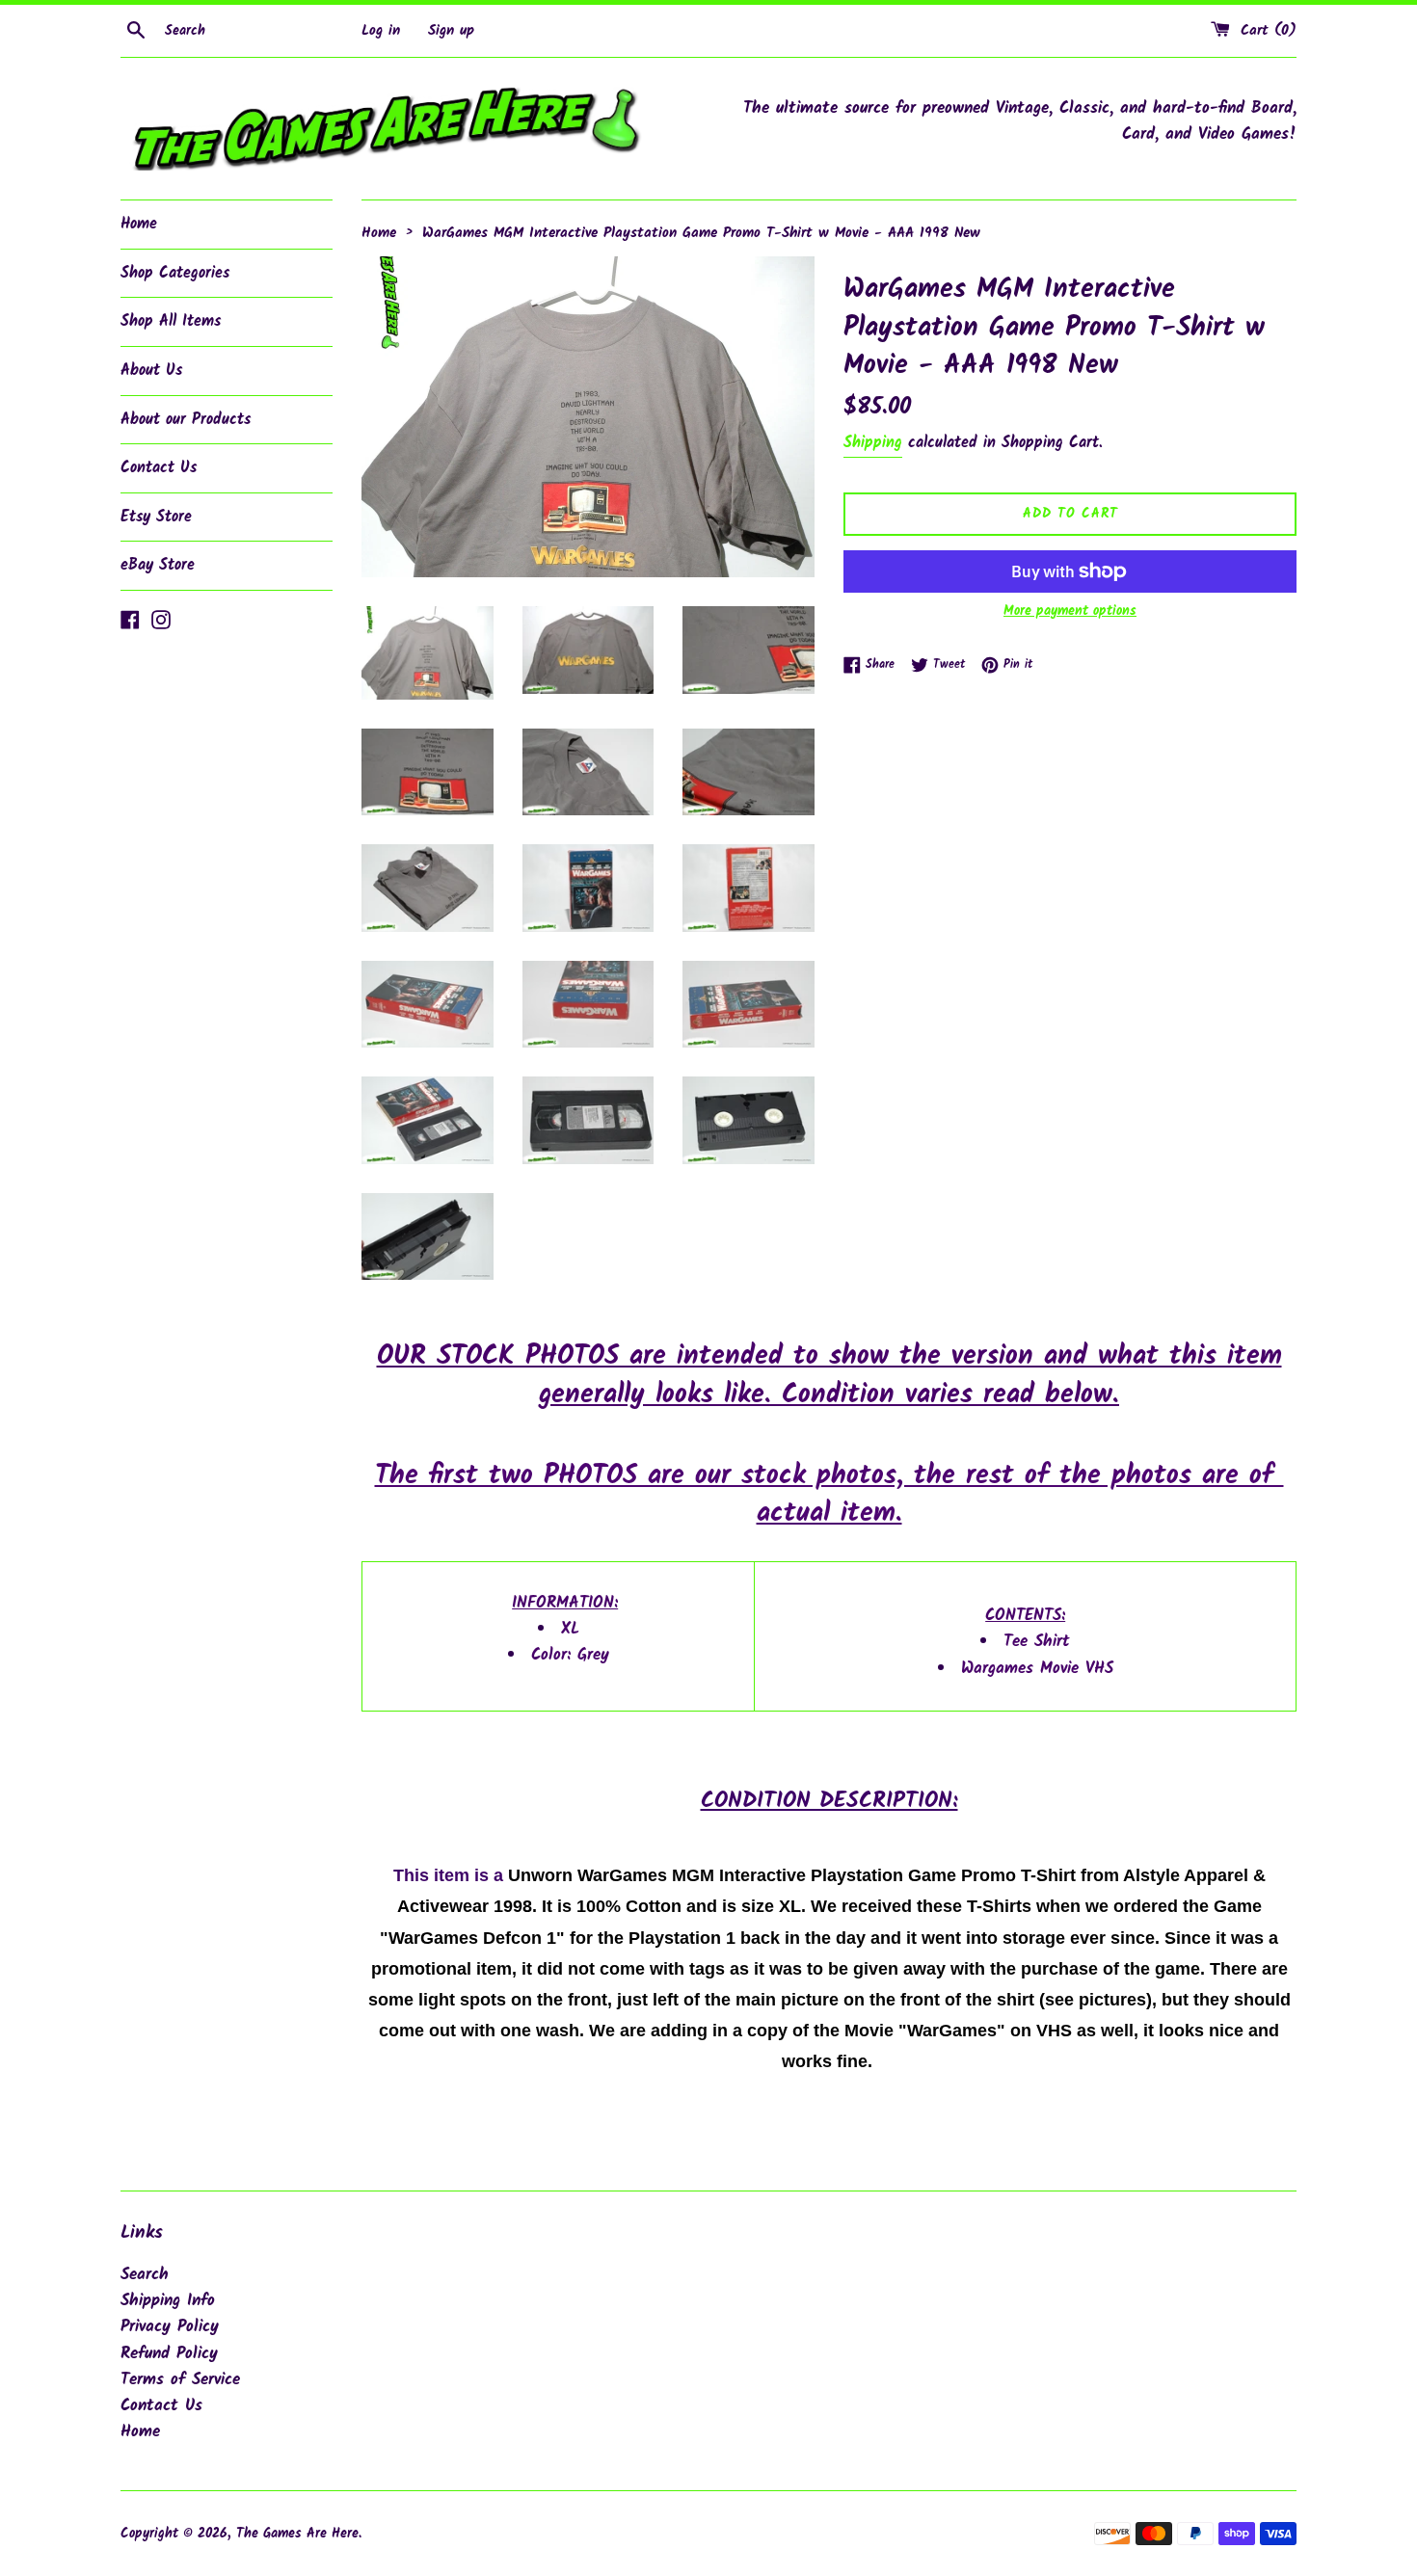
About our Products (186, 420)
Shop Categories (175, 273)
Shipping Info (168, 2301)
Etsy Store (156, 517)
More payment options (1070, 611)
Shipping (873, 443)
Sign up (451, 31)
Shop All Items (171, 321)
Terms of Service (180, 2380)
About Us (151, 371)
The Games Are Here (297, 2534)
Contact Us (159, 468)
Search (145, 2275)
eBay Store (158, 565)
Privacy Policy (170, 2327)
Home (139, 224)
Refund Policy (169, 2354)
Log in (381, 31)
